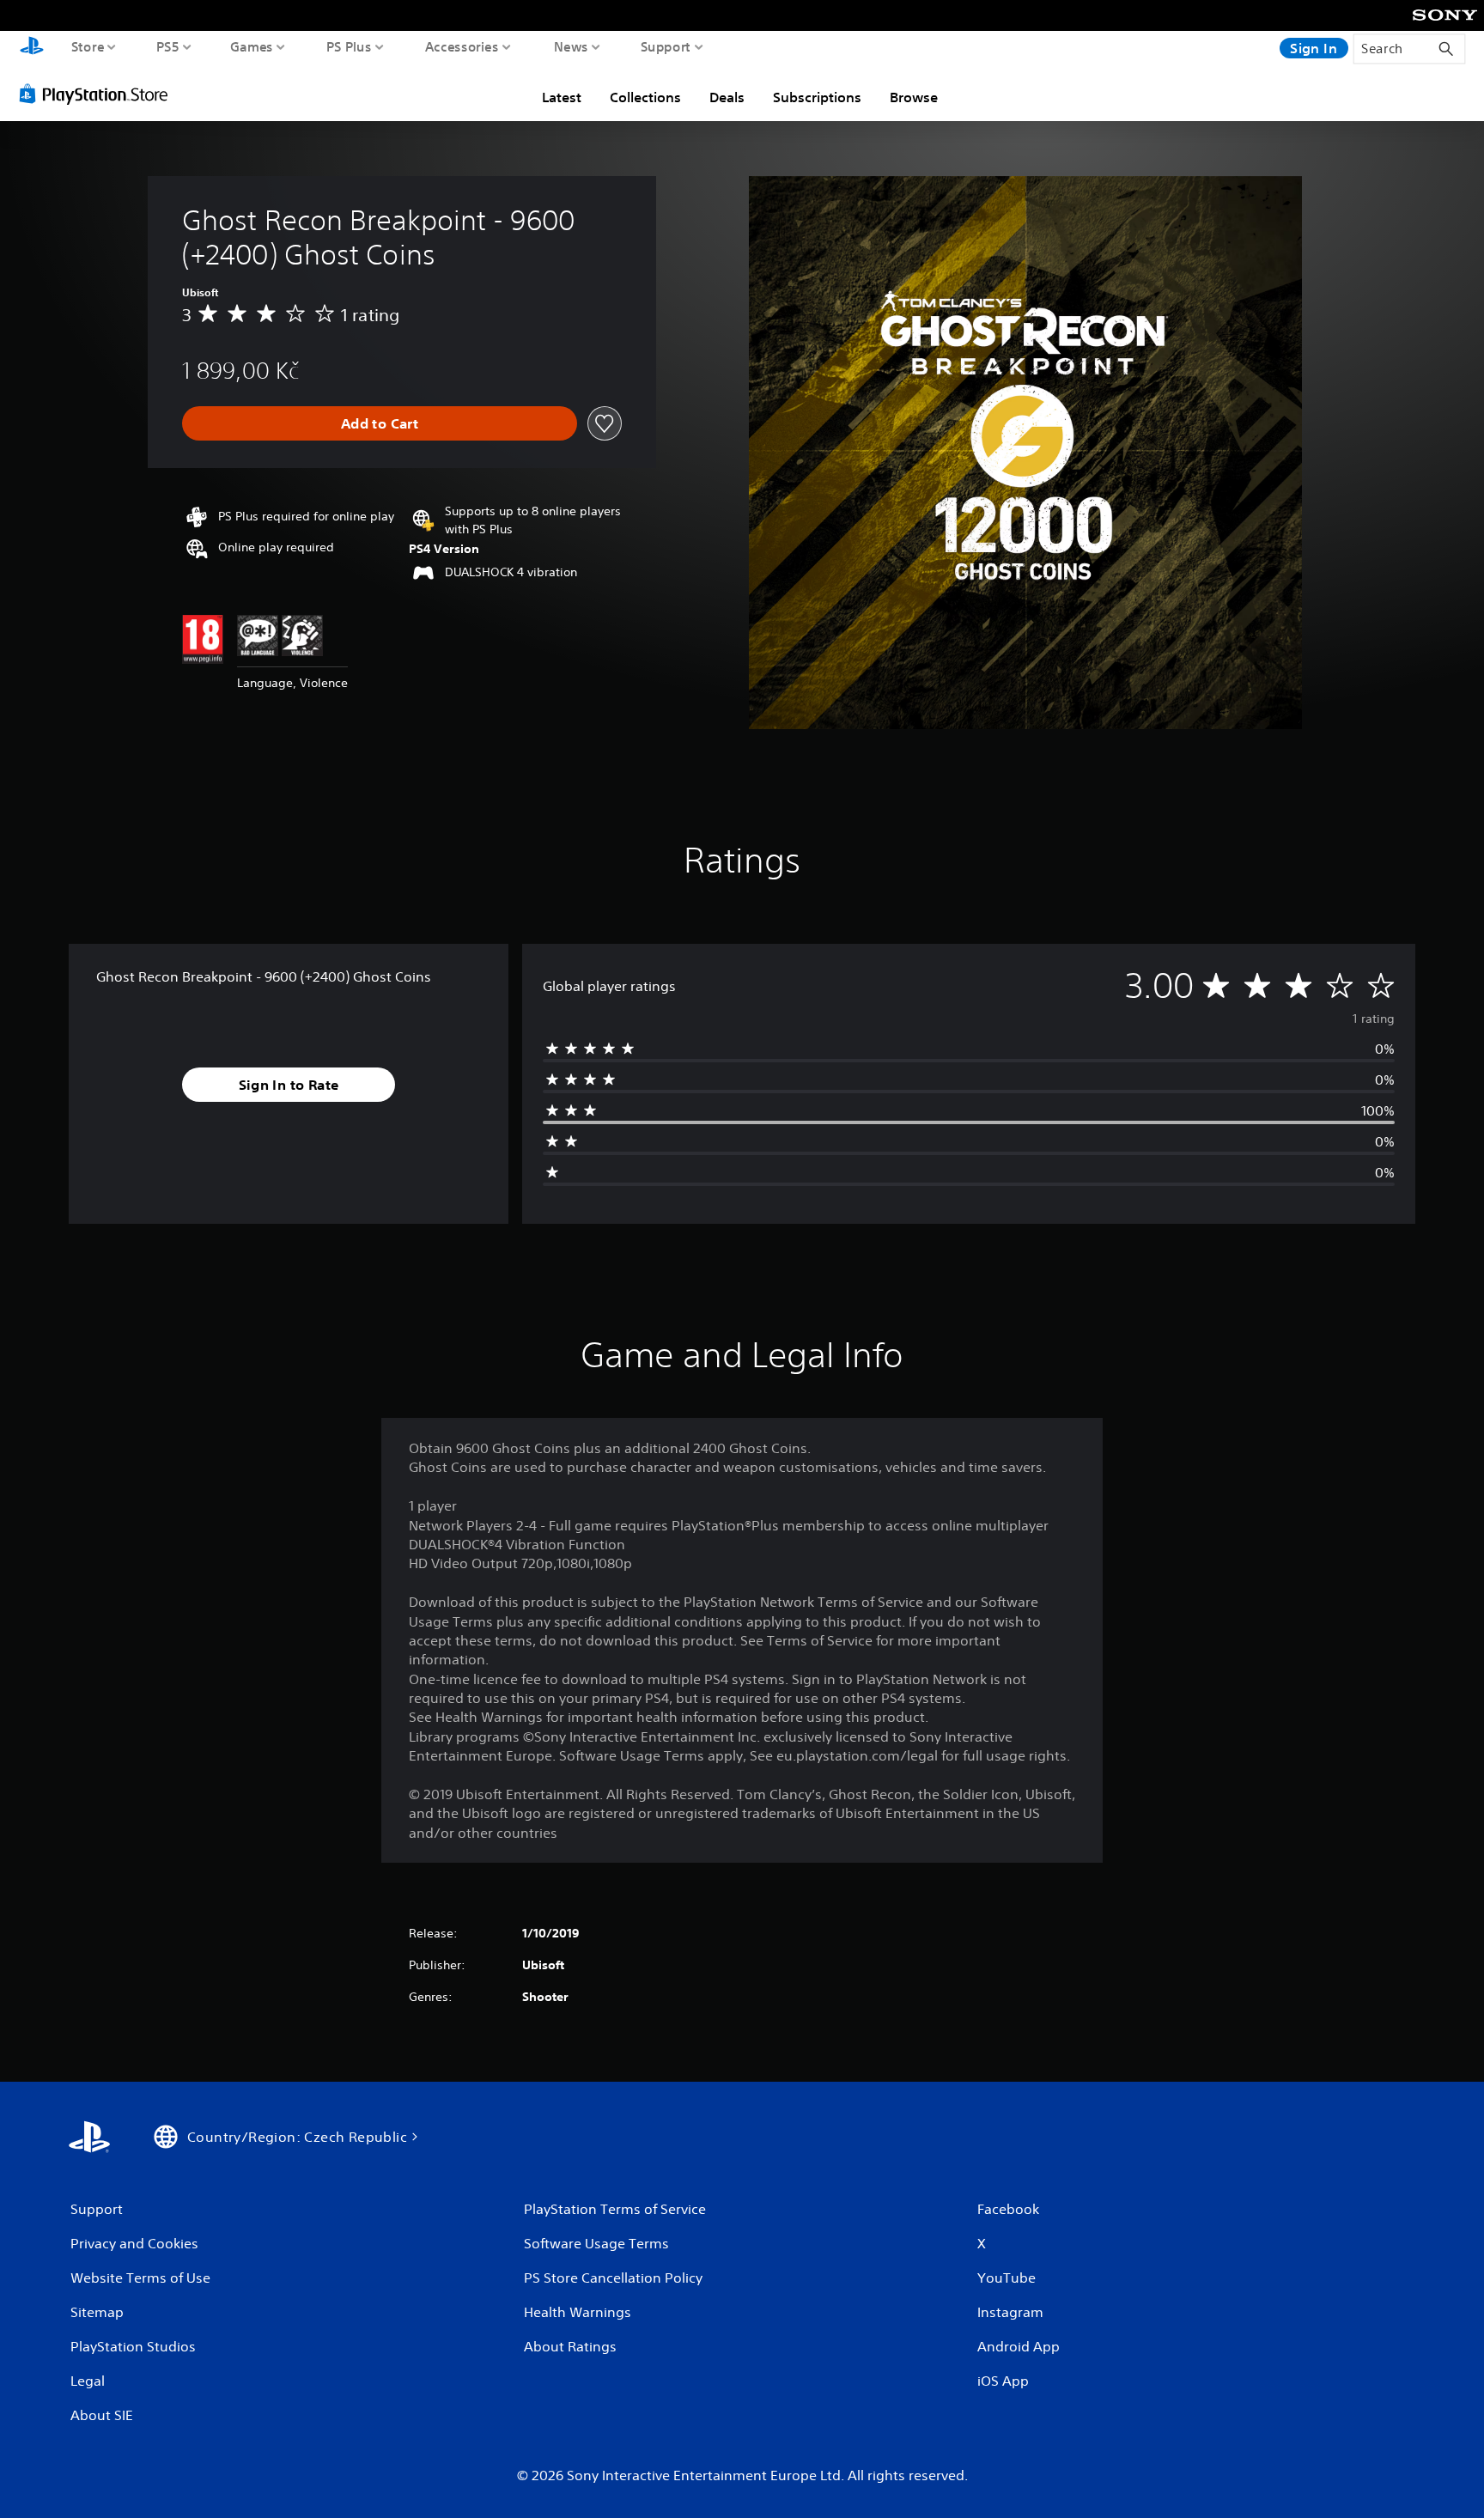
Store (88, 46)
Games (252, 46)
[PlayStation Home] (32, 48)
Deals (727, 97)
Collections (645, 97)
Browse (914, 97)
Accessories (462, 46)
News (571, 46)
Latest (562, 97)
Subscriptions (817, 97)
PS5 (168, 46)
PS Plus (349, 46)
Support (666, 46)
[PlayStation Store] (98, 94)
